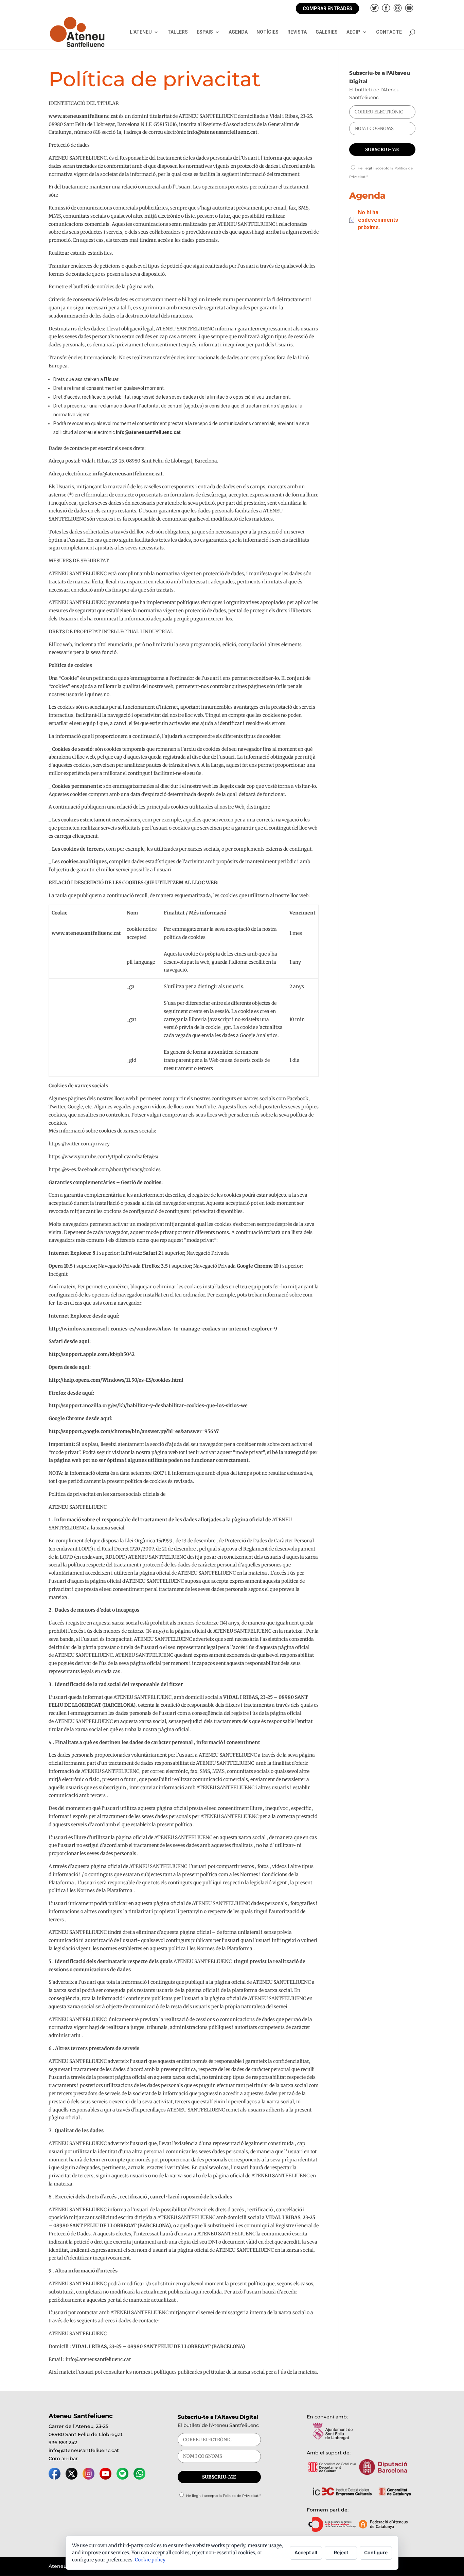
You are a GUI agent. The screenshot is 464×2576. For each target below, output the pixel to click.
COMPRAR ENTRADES (327, 8)
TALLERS (178, 32)
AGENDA (238, 32)
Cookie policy (150, 2560)
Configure (376, 2552)
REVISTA (297, 32)
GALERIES (327, 32)
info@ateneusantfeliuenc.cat (84, 2450)
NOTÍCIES (267, 32)
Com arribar (63, 2459)
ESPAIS (205, 32)
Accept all (306, 2552)
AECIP (353, 32)
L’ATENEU (141, 32)
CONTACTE (389, 32)
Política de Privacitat (241, 2496)
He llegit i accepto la (224, 2496)
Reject (341, 2552)
